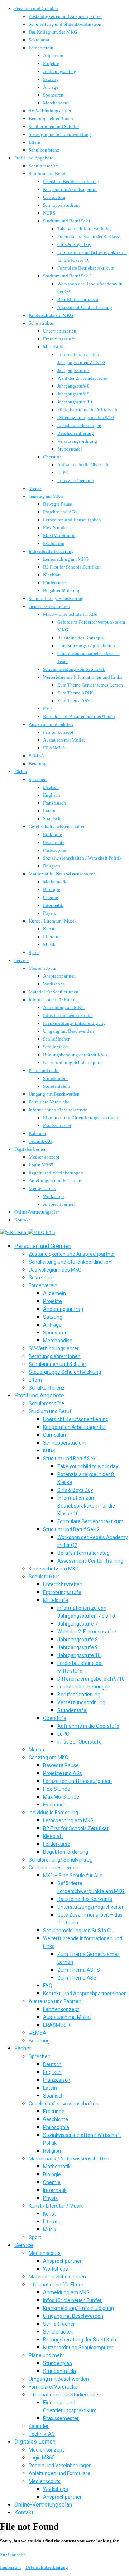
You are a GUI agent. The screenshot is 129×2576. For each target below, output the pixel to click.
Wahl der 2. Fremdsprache (82, 378)
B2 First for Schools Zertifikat (72, 567)
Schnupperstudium (61, 205)
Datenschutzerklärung (47, 2567)
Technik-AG (40, 1141)
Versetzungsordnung (77, 441)
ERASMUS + (56, 748)
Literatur (51, 937)
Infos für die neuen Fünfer (68, 1015)
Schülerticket (56, 1047)
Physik (50, 913)
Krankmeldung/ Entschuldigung (74, 1023)
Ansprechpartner (59, 976)
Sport (34, 952)
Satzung (51, 79)
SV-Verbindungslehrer (50, 111)
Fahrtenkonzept (58, 732)
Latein (49, 811)
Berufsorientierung (76, 433)
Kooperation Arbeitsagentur (70, 189)
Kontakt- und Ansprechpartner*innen (79, 716)
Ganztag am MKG (46, 496)
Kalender (37, 1133)
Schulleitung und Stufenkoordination (65, 24)
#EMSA (36, 756)
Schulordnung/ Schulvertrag (56, 598)
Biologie (52, 889)
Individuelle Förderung (51, 551)
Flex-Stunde (55, 528)
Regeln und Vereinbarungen (56, 1173)
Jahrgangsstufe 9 (73, 394)
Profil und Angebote (34, 158)
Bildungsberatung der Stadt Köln (75, 1055)
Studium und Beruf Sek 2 (67, 276)
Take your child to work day (85, 229)
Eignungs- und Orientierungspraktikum (81, 1118)
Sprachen (38, 779)
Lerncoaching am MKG (66, 559)
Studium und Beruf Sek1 (67, 221)
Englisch (52, 795)
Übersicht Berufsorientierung (71, 181)
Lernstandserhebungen (79, 425)
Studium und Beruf (47, 174)
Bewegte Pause (58, 504)
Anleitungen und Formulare (56, 1181)
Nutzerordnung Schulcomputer (73, 1063)
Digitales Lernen (30, 1149)
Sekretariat (39, 40)
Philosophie (55, 850)
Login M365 (41, 1165)
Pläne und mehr (44, 1070)
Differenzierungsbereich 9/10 (86, 417)
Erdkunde (52, 834)
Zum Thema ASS (73, 701)
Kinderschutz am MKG (51, 315)
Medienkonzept (44, 1157)
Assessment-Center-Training (85, 307)
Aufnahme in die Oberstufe (83, 465)
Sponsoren (53, 95)
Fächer (21, 771)
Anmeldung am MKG (64, 1007)
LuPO (63, 473)
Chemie (51, 897)
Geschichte (54, 842)
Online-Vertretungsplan (37, 1212)
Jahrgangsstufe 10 (75, 402)
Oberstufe (52, 457)
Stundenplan (55, 1078)
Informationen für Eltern (52, 1000)
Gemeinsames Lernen (49, 606)
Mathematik (55, 882)
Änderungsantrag (60, 71)
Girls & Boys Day (74, 244)
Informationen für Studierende (58, 1110)
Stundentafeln (57, 1086)
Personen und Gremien (36, 8)
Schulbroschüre (44, 166)
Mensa (35, 488)
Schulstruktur (42, 323)
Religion (52, 866)
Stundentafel (70, 449)
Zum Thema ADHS (75, 693)
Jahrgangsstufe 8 (73, 386)
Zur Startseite (13, 2555)
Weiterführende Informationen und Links (83, 677)
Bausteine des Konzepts (80, 638)
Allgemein (53, 56)
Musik (49, 945)
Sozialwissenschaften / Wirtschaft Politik (82, 858)
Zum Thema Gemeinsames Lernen (90, 685)
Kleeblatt (52, 575)
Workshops (54, 984)
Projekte (51, 63)
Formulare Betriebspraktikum (86, 268)
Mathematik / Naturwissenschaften (62, 874)
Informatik (53, 905)
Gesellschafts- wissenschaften (57, 827)
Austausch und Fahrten (51, 724)
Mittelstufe (54, 347)
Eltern (35, 142)
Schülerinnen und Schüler (54, 126)
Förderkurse (54, 583)
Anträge (51, 87)
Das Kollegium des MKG (53, 32)
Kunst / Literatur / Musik (53, 921)
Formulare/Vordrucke (49, 1102)
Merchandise (56, 103)
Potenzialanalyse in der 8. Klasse (89, 237)
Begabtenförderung (62, 591)
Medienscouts (42, 968)
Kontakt (22, 1220)
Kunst (49, 929)
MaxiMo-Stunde (59, 535)
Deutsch (51, 787)
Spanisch (52, 819)
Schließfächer (56, 1039)
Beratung (38, 764)
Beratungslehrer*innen (51, 119)
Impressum (10, 2567)
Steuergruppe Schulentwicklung (60, 134)
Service (21, 960)
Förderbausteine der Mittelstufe (88, 410)
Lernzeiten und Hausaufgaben (72, 520)
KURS (49, 213)
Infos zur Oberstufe (76, 480)
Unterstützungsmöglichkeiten (86, 646)
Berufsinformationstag (79, 299)
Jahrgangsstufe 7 (73, 370)
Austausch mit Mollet (64, 740)
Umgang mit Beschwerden (68, 1031)
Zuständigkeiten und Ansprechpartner (65, 16)
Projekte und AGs (60, 512)
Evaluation (54, 543)
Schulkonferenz (44, 150)
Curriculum (54, 197)
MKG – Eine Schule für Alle (70, 614)
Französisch (54, 803)
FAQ (47, 709)
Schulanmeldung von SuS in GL (74, 669)
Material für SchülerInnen (54, 992)
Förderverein (41, 48)
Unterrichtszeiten (60, 331)
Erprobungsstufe (59, 339)
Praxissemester (57, 1125)
